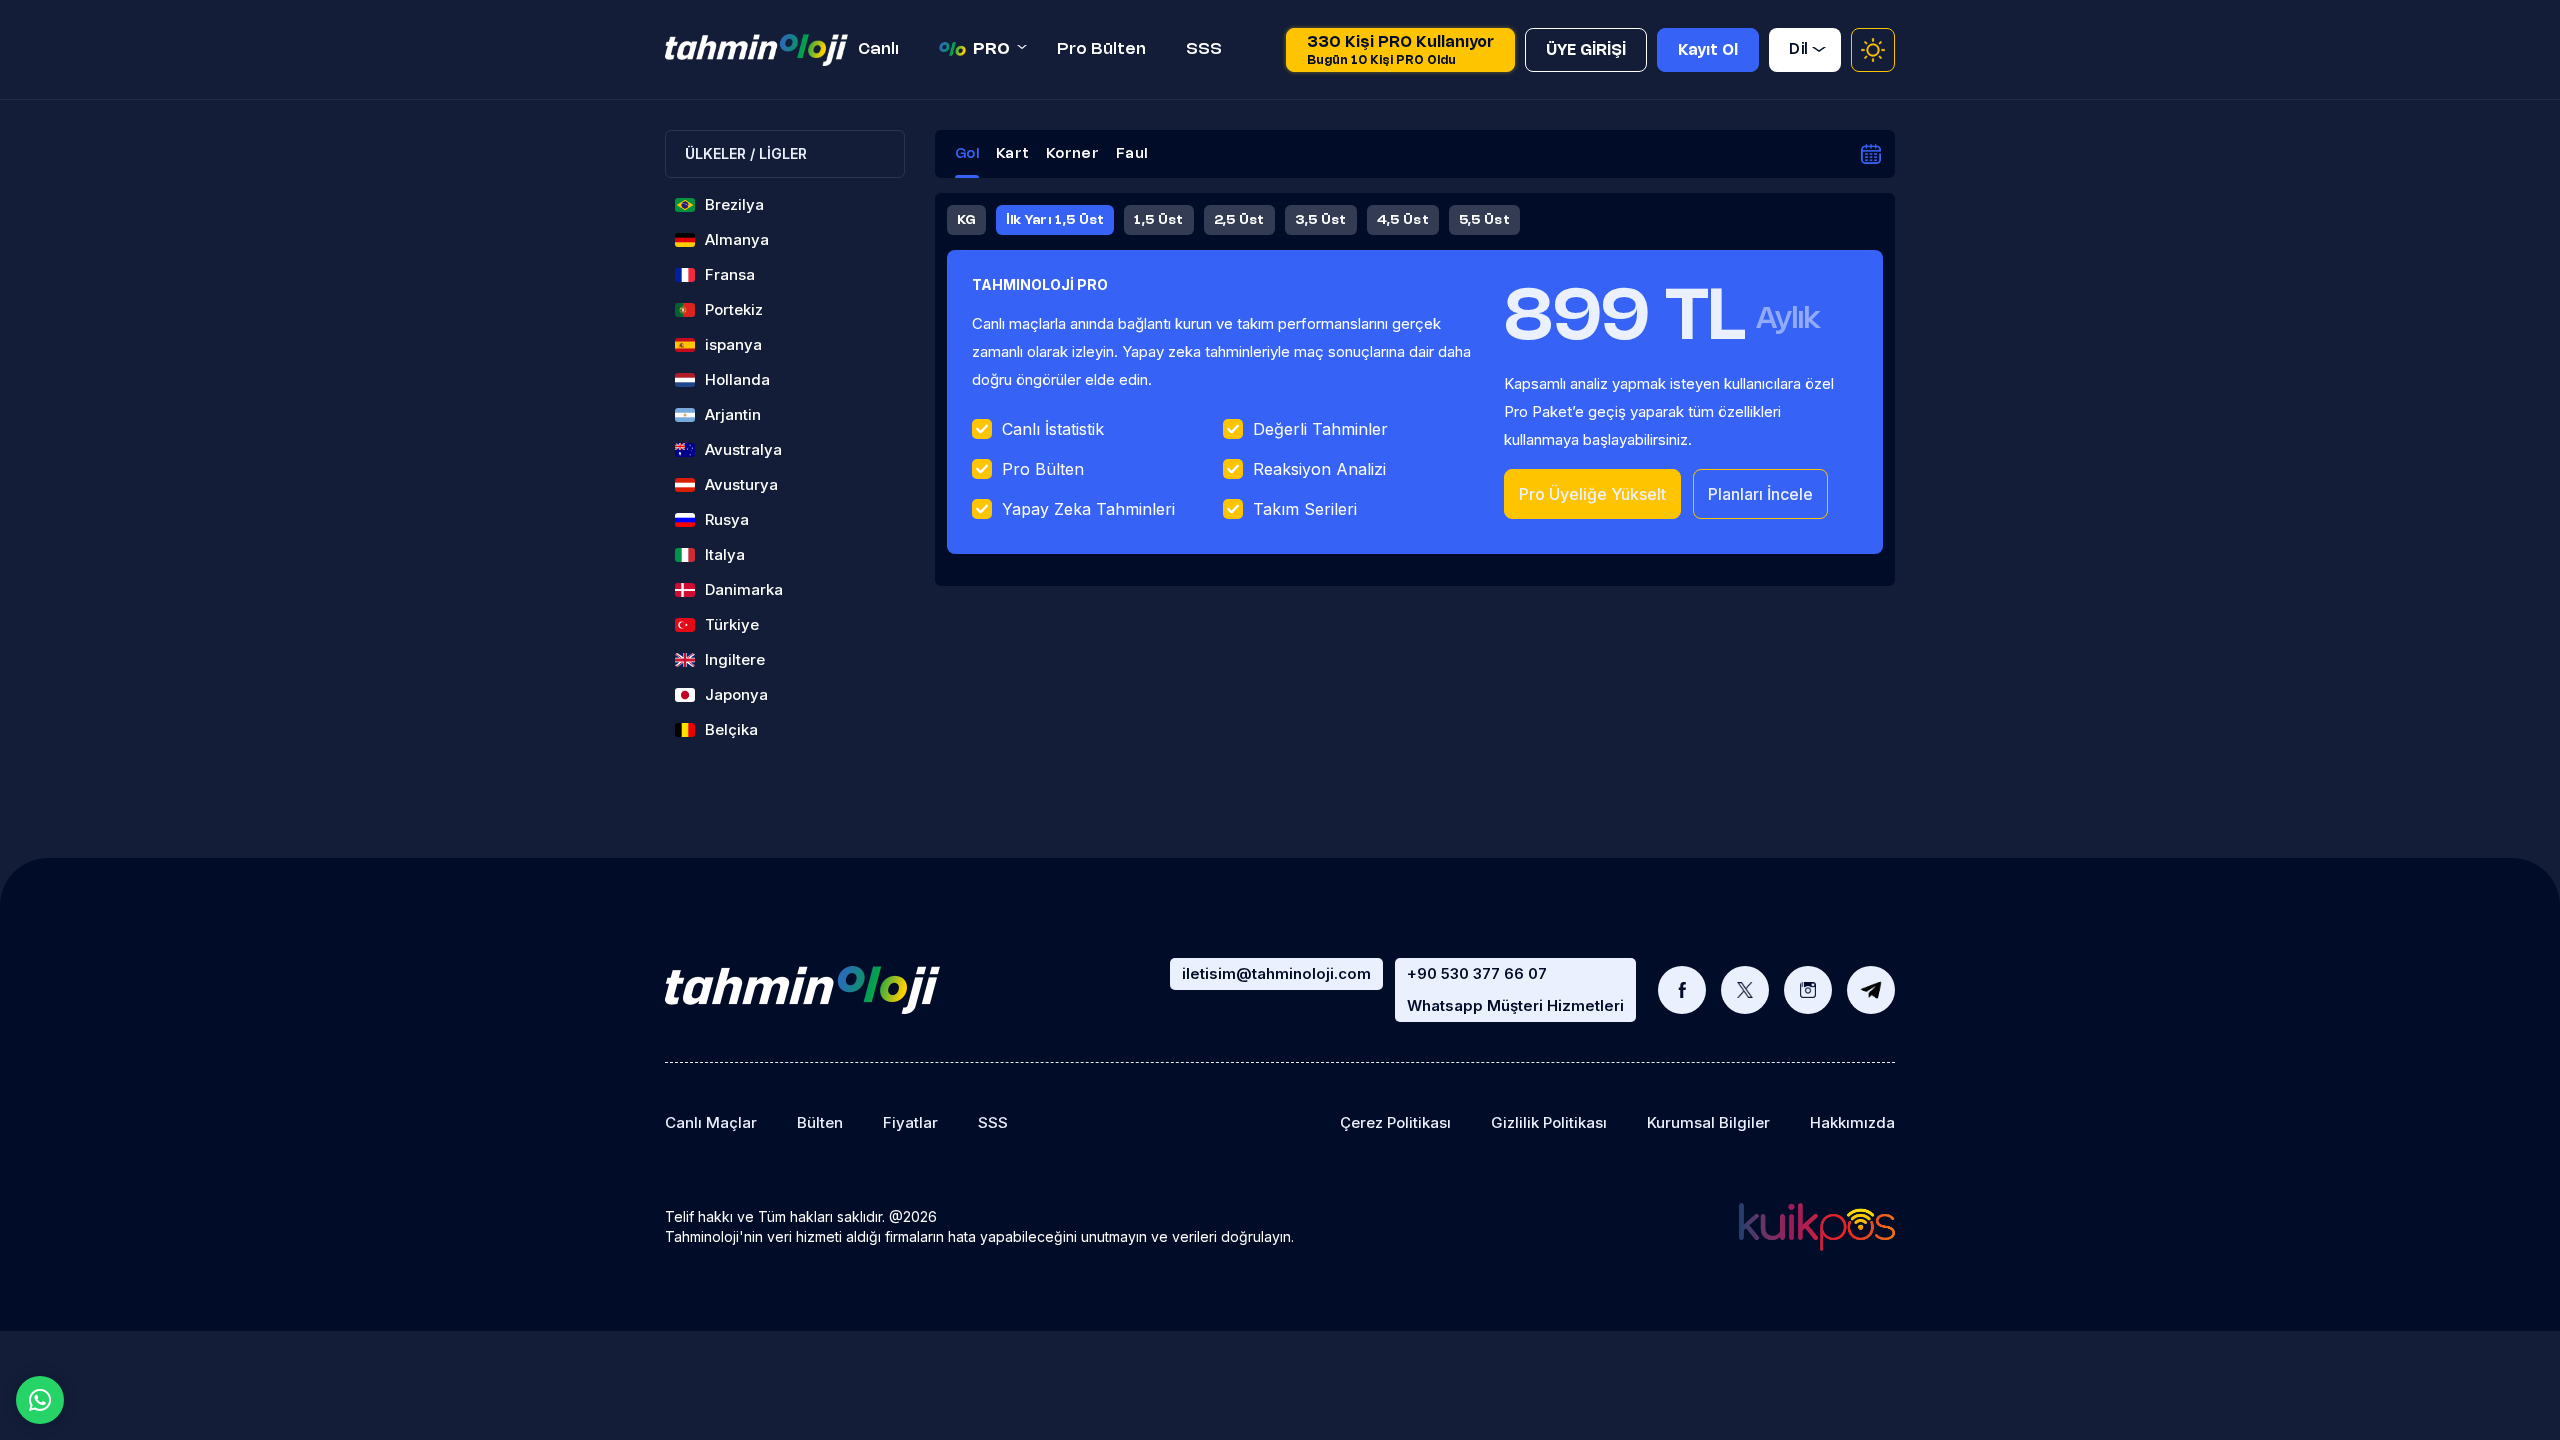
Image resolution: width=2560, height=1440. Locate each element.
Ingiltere (735, 659)
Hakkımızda (1852, 1122)
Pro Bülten (1101, 49)
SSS (1204, 49)
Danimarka (744, 589)
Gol (967, 154)
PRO (991, 49)
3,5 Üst (1321, 220)
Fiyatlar (910, 1122)
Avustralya (743, 449)
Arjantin (733, 414)
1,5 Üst (1158, 220)
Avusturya (741, 484)
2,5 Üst (1239, 220)
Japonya (736, 694)
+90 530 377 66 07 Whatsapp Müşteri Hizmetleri (1515, 989)
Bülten (820, 1122)
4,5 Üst (1403, 220)
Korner (1072, 154)
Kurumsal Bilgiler (1708, 1122)
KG (966, 220)
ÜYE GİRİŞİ (1586, 51)
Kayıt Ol (1708, 51)
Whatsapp (40, 1400)
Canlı (878, 49)
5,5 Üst (1484, 220)
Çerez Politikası (1395, 1122)
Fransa (730, 274)
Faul (1131, 154)
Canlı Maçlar (711, 1122)
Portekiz (734, 309)
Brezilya (734, 204)
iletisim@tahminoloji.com (1276, 973)
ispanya (733, 344)
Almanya (737, 239)
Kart (1012, 154)
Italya (725, 554)
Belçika (731, 729)
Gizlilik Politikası (1549, 1122)
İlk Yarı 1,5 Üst (1055, 220)
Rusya (727, 519)
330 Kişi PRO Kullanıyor (1400, 51)
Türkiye (732, 624)
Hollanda (737, 379)
